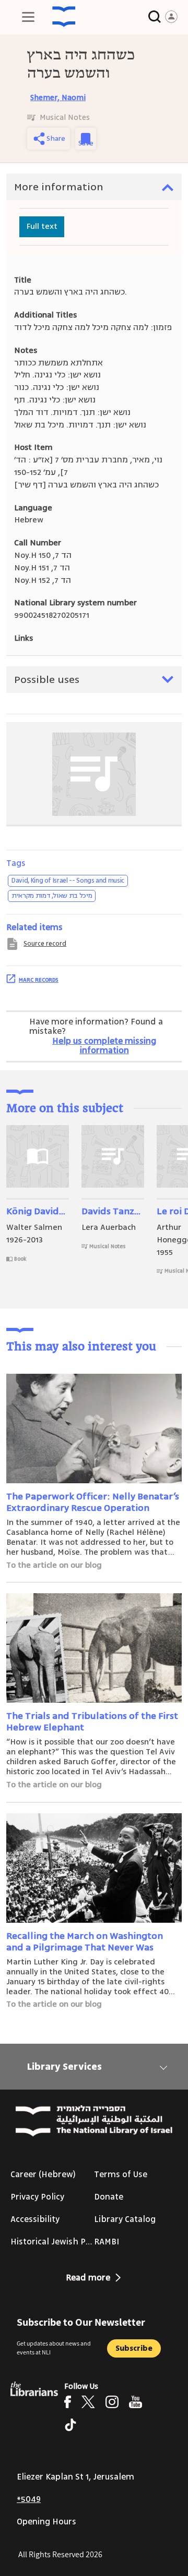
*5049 (29, 2499)
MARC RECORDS (39, 980)
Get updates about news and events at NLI (54, 2348)
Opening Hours (46, 2522)
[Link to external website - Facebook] (68, 2402)
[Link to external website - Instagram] (112, 2402)
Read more (88, 2278)
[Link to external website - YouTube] (136, 2402)
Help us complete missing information (104, 1046)
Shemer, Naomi (58, 98)
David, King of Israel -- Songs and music (68, 881)
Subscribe (134, 2348)
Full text (42, 226)
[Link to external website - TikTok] (70, 2425)
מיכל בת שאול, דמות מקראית (52, 896)
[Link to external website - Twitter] (88, 2402)
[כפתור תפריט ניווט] (28, 17)
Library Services (64, 2067)
